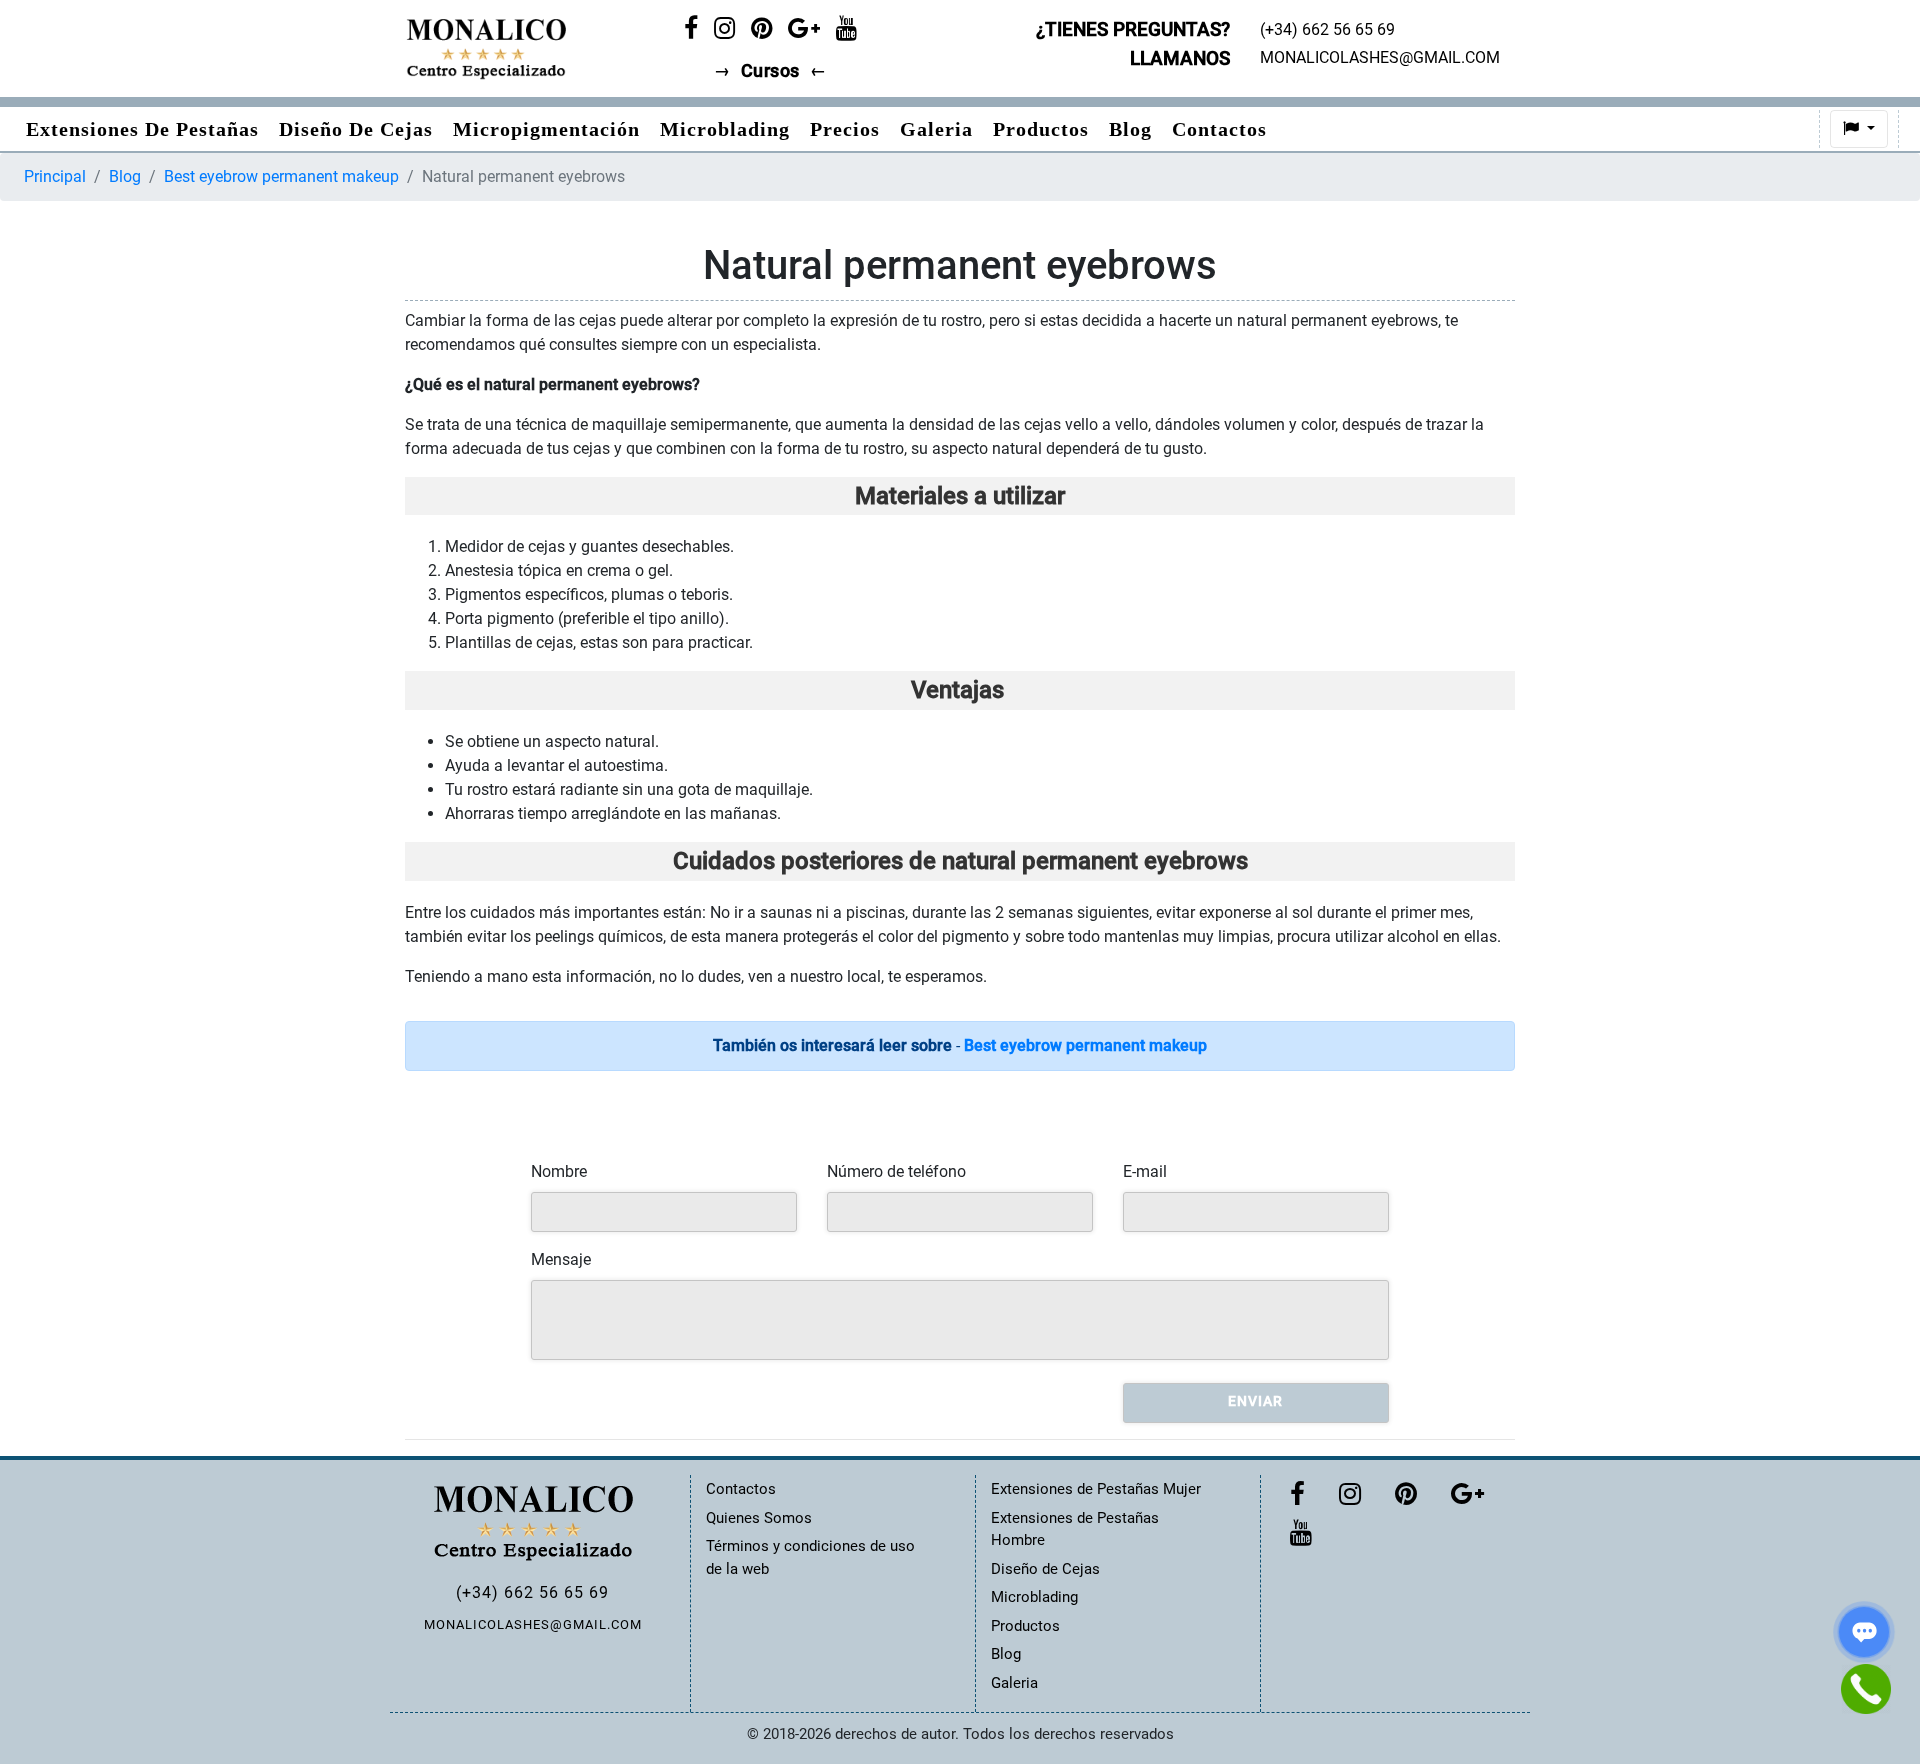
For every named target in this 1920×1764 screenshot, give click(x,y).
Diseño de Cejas (356, 129)
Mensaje (561, 1259)
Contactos (1219, 129)
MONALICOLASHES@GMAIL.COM (533, 1624)
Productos (1041, 129)
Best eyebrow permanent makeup (281, 176)
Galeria (936, 129)
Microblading (725, 129)
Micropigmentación (546, 129)
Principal (55, 176)
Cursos (770, 71)
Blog (1130, 129)
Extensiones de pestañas (142, 129)
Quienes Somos (759, 1518)
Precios (845, 129)
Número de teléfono (896, 1171)
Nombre (559, 1171)
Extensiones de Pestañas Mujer (1096, 1489)
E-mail (1145, 1171)
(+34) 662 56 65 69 (532, 1592)
